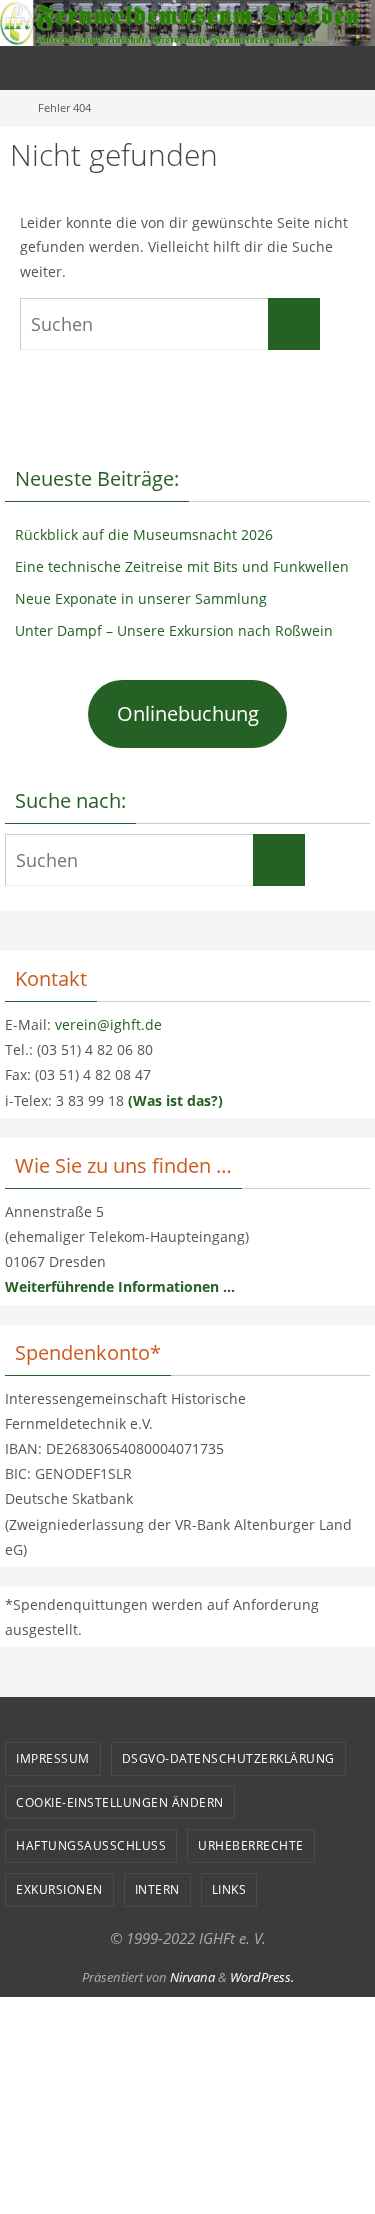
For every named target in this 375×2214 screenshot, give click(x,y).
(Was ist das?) (175, 1100)
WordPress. (262, 1977)
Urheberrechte (251, 1845)
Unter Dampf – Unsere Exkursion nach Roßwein (174, 630)
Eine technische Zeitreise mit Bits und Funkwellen (182, 566)
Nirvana (192, 1977)
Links (229, 1889)
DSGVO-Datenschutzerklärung (228, 1758)
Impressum (53, 1758)
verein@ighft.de (108, 1024)
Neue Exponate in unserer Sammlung (141, 598)
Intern (157, 1889)
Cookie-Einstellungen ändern (120, 1802)
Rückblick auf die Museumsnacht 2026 (144, 534)
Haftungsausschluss (91, 1845)
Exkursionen (59, 1889)
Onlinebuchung (188, 713)
